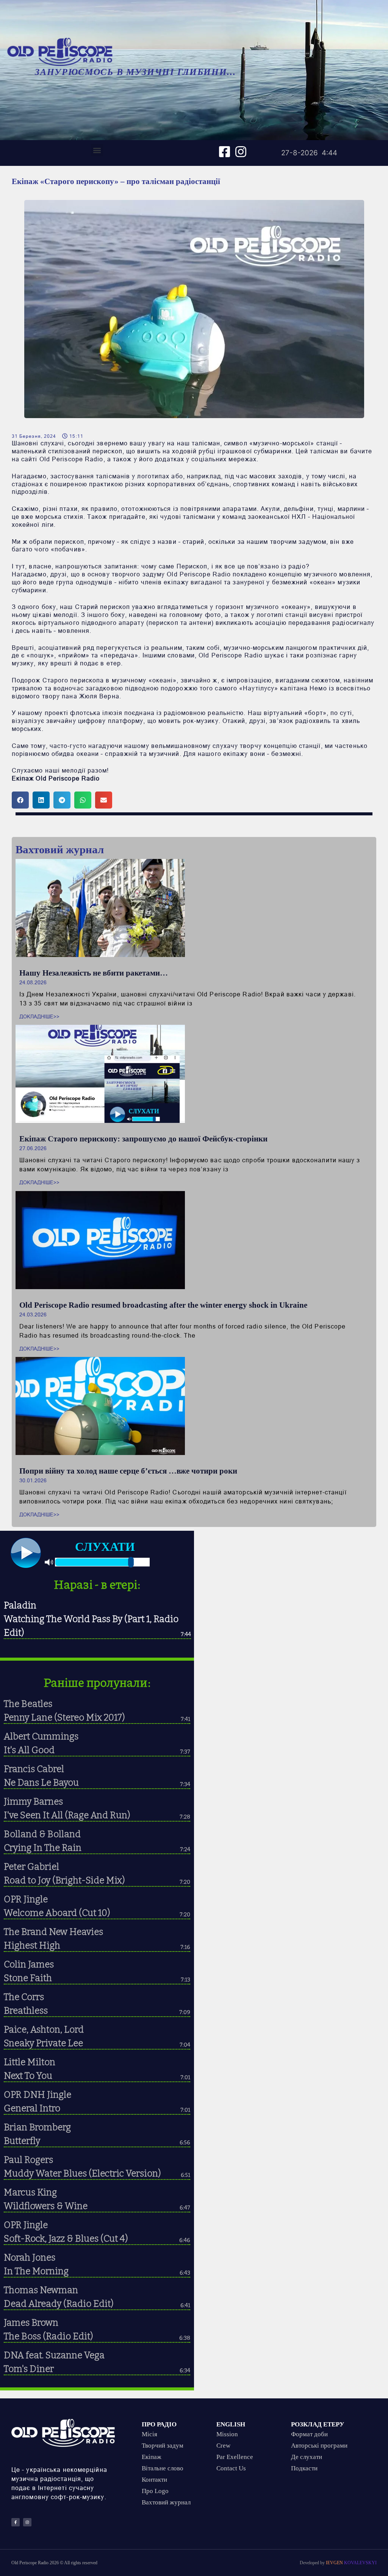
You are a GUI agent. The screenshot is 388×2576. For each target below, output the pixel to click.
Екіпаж (152, 2457)
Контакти (154, 2480)
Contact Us (231, 2468)
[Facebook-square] (225, 152)
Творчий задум (163, 2446)
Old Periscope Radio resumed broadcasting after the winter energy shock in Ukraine (163, 1305)
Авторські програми (319, 2446)
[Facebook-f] (16, 2522)
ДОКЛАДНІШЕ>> (39, 1017)
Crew (223, 2446)
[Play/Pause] (26, 1553)
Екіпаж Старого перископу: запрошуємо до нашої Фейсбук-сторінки (143, 1139)
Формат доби (309, 2434)
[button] (97, 150)
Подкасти (304, 2468)
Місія (149, 2434)
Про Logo (155, 2491)
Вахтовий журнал (166, 2502)
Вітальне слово (163, 2468)
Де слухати (307, 2457)
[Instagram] (241, 152)
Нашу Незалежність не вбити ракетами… (94, 973)
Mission (227, 2434)
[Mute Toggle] (49, 1563)
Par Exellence (235, 2457)
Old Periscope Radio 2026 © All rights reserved (54, 2563)
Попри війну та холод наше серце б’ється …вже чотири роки (128, 1471)
